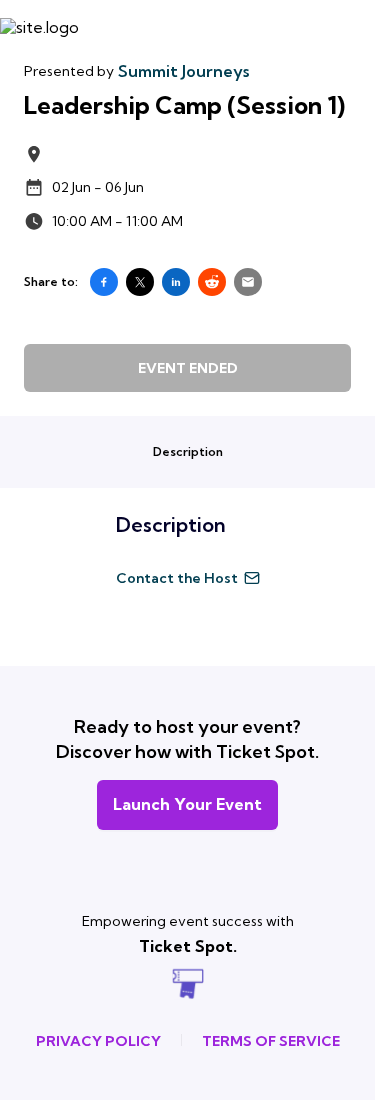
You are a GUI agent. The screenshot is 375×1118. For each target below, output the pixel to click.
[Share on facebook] (104, 282)
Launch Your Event (187, 804)
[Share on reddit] (212, 282)
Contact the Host (177, 578)
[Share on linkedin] (176, 282)
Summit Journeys (183, 71)
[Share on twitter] (140, 282)
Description (188, 451)
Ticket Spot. (188, 946)
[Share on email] (248, 282)
